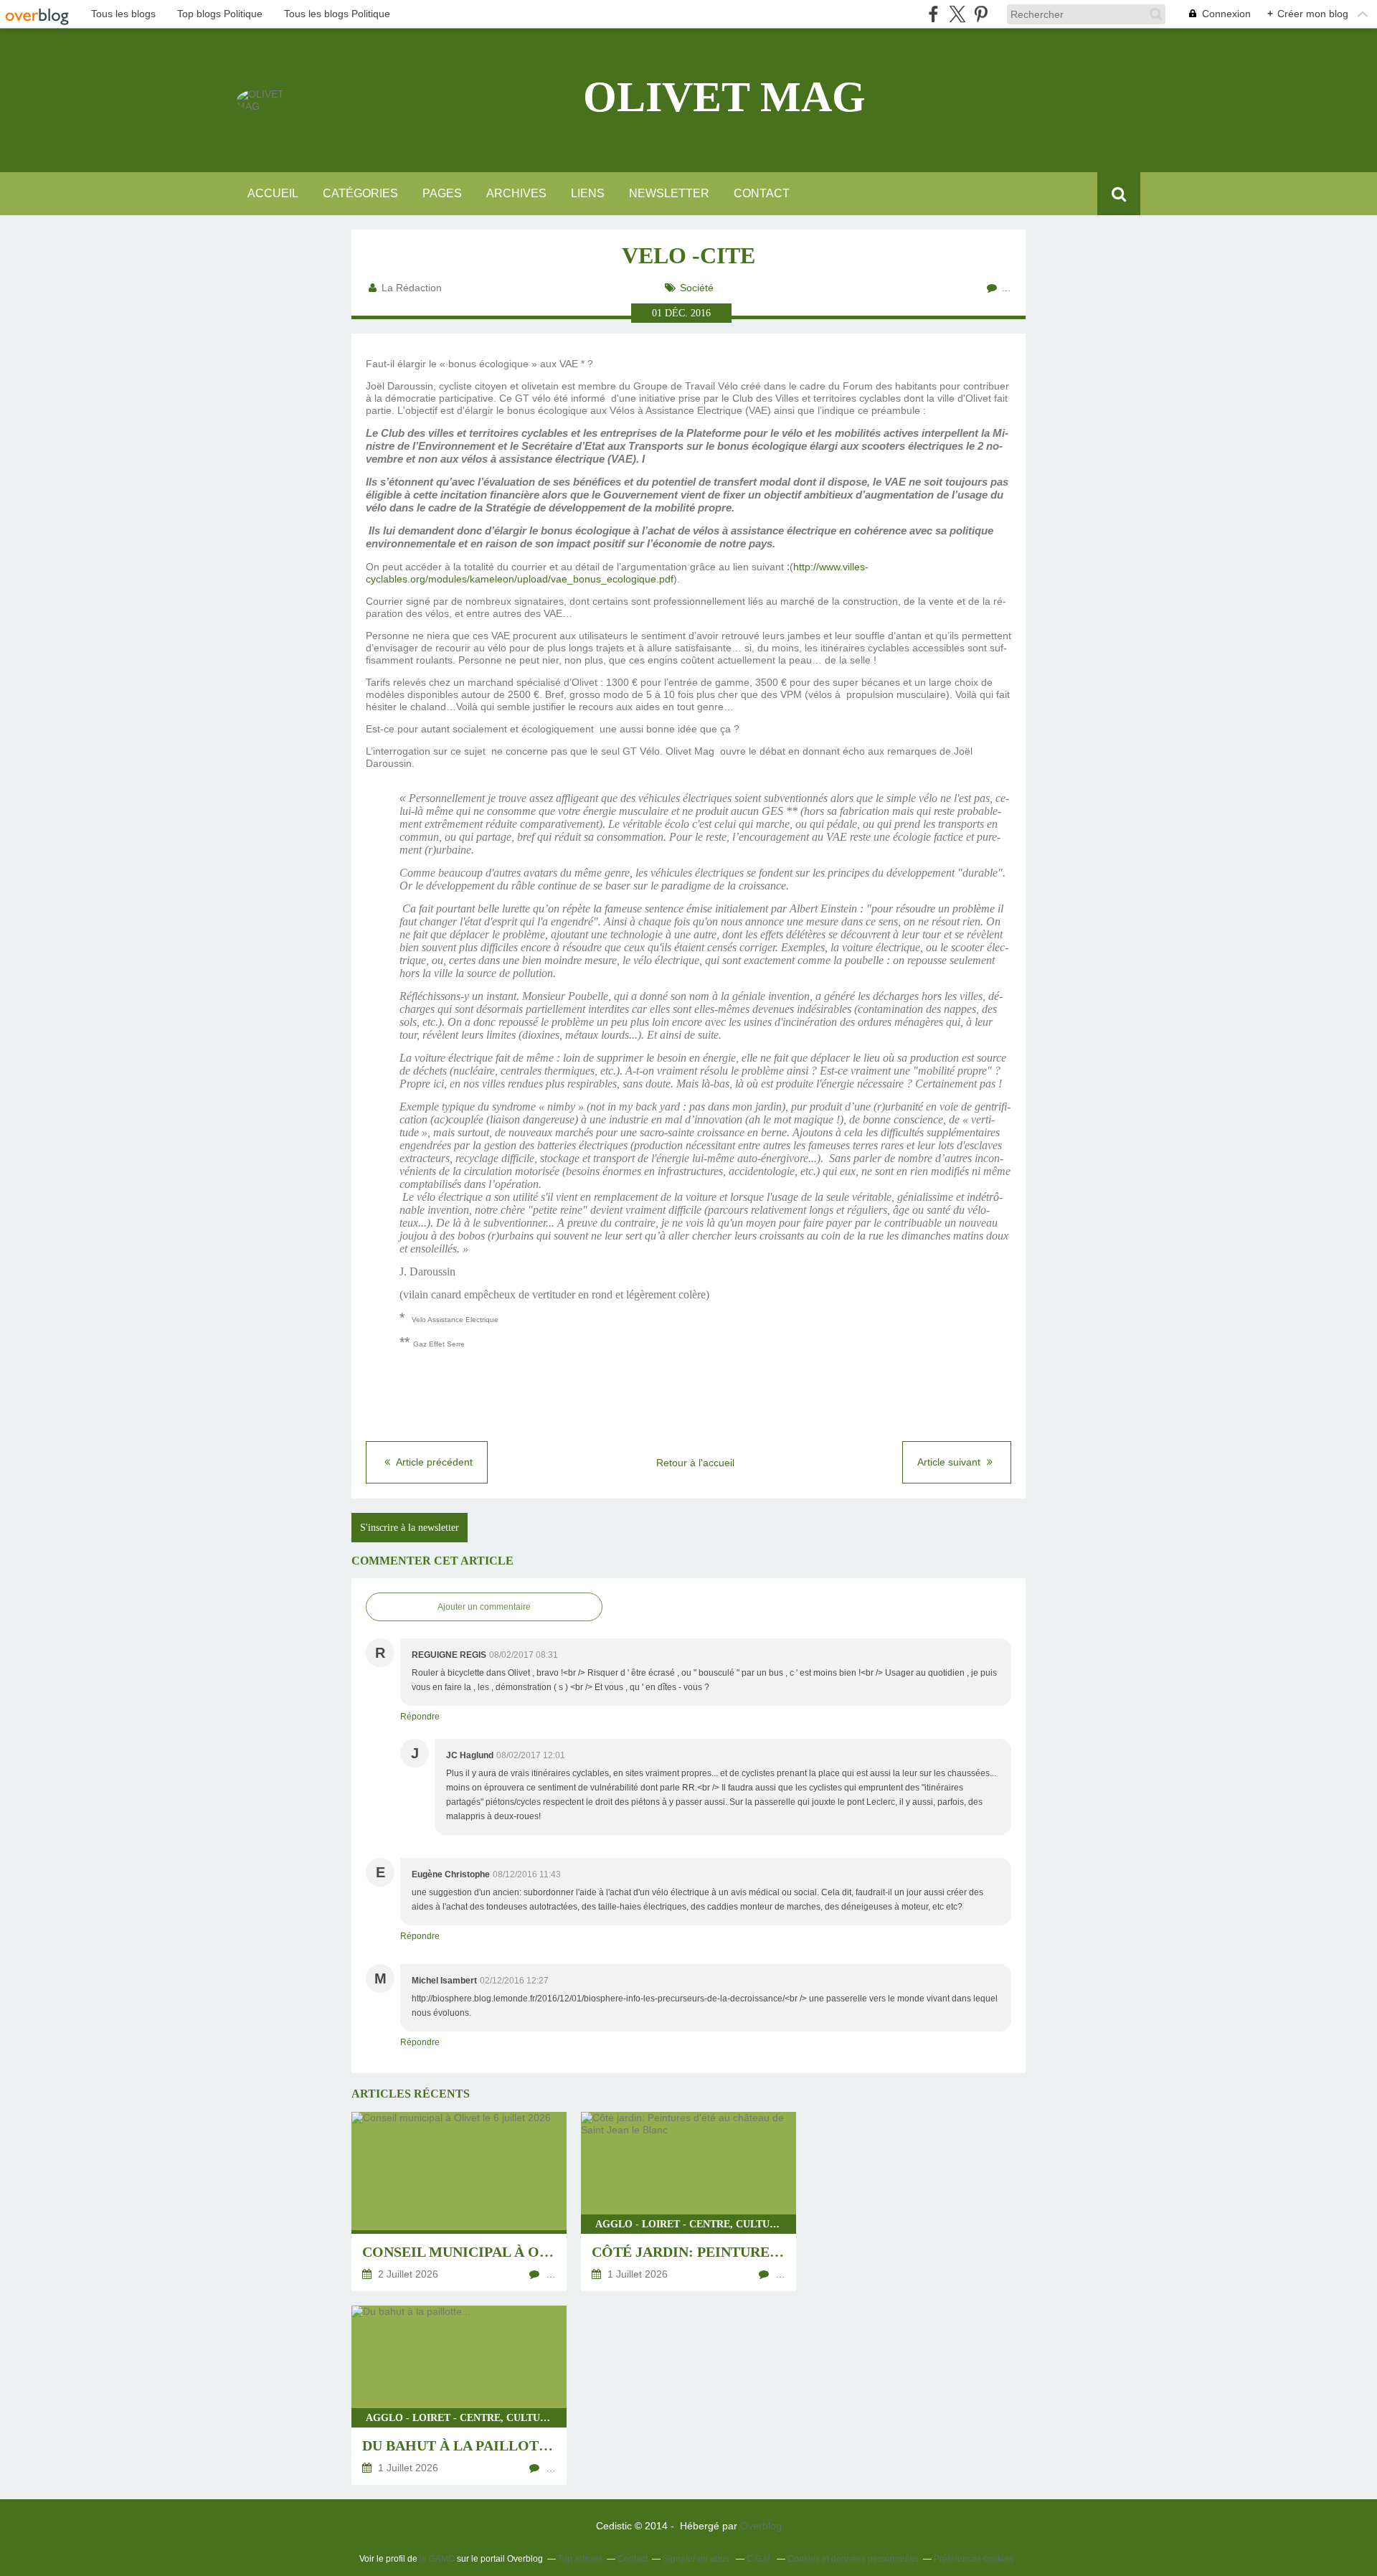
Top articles (580, 2559)
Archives (516, 193)
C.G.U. (760, 2559)
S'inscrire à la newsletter (410, 1528)
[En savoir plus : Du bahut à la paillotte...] (459, 2395)
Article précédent (433, 1462)
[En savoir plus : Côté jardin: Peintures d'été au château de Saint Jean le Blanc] (688, 2202)
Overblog (761, 2526)
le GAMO (437, 2559)
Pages (442, 193)
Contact (762, 193)
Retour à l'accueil (695, 1463)
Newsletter (669, 193)
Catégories (360, 193)
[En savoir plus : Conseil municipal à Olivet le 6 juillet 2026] (459, 2202)
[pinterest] (981, 14)
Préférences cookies (974, 2559)
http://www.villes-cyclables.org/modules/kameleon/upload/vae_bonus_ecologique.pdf (617, 573)
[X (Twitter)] (957, 14)
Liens (588, 193)
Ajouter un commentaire (484, 1607)
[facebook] (933, 14)
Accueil (273, 193)
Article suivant (950, 1462)
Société (697, 288)
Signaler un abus (697, 2559)
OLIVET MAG (724, 97)
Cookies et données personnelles (853, 2559)
